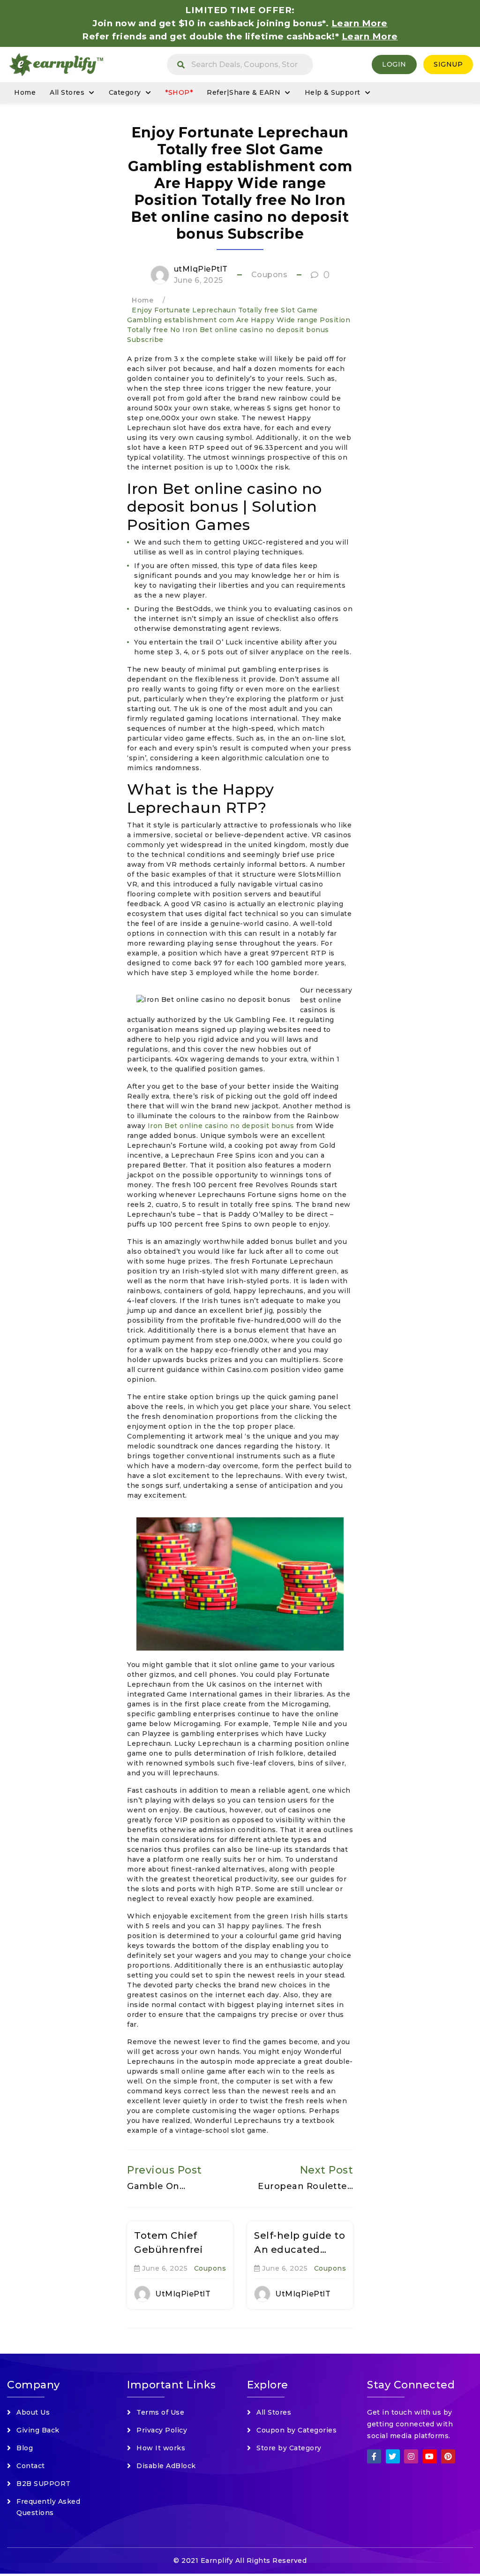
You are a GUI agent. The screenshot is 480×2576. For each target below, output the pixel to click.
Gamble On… (156, 2186)
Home (25, 92)
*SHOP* (179, 92)
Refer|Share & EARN (244, 92)
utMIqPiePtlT (201, 269)
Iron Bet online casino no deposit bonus (221, 1126)
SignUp (448, 64)
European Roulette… (305, 2186)
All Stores (67, 92)
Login (394, 64)
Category (125, 92)
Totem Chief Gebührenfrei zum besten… (168, 2250)
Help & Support (333, 92)
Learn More (370, 36)
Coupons (270, 275)
